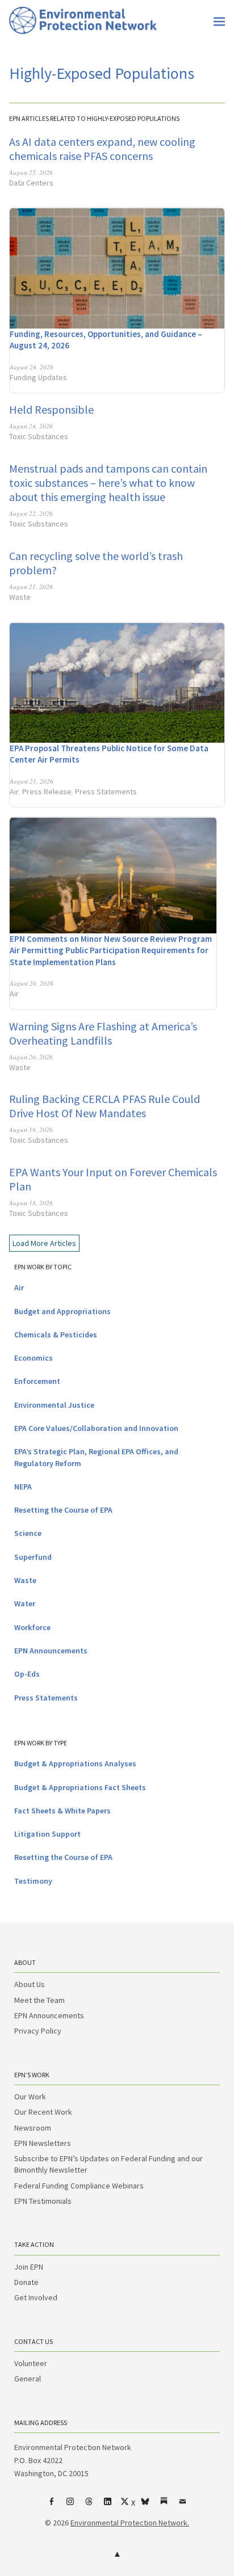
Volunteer (31, 2363)
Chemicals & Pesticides (56, 1335)
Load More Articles (44, 1243)
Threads (89, 2506)
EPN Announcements (51, 1651)
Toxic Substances (39, 436)
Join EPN (29, 2267)
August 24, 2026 (32, 367)
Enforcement (37, 1381)
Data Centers (31, 183)
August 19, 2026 (31, 1129)
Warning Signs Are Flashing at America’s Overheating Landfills (103, 1033)
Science (28, 1533)
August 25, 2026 (31, 172)
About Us (30, 1984)
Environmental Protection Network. (130, 2523)
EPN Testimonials (43, 2201)
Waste (20, 597)
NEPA (23, 1487)
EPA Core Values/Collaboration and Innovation (96, 1428)
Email (183, 2506)
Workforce (32, 1627)
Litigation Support (47, 1834)
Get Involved (36, 2297)
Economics (34, 1358)
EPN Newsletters (43, 2143)
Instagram (70, 2506)
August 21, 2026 (31, 586)
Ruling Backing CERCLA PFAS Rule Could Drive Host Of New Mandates (105, 1106)
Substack (164, 2506)
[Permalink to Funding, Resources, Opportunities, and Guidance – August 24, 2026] (117, 268)
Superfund (33, 1557)
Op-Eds (27, 1674)
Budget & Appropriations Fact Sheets (80, 1787)
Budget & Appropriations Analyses (75, 1763)
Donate (26, 2282)
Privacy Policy (38, 2031)
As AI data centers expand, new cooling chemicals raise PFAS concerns (102, 149)
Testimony (33, 1881)
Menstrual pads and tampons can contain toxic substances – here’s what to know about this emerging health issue (108, 483)
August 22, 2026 (31, 513)
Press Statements (106, 792)
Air (14, 792)
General (28, 2379)
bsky (145, 2506)
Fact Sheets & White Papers (62, 1811)
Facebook (52, 2506)
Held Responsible (51, 409)
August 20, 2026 (32, 983)
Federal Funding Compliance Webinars (79, 2186)
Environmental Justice (54, 1405)
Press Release (47, 792)
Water (25, 1603)
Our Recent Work (43, 2112)
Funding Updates (38, 377)
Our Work (30, 2097)
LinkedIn (108, 2506)
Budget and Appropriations (62, 1311)
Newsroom (33, 2128)
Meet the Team (39, 2000)
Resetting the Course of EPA (63, 1510)
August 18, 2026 (31, 1203)
